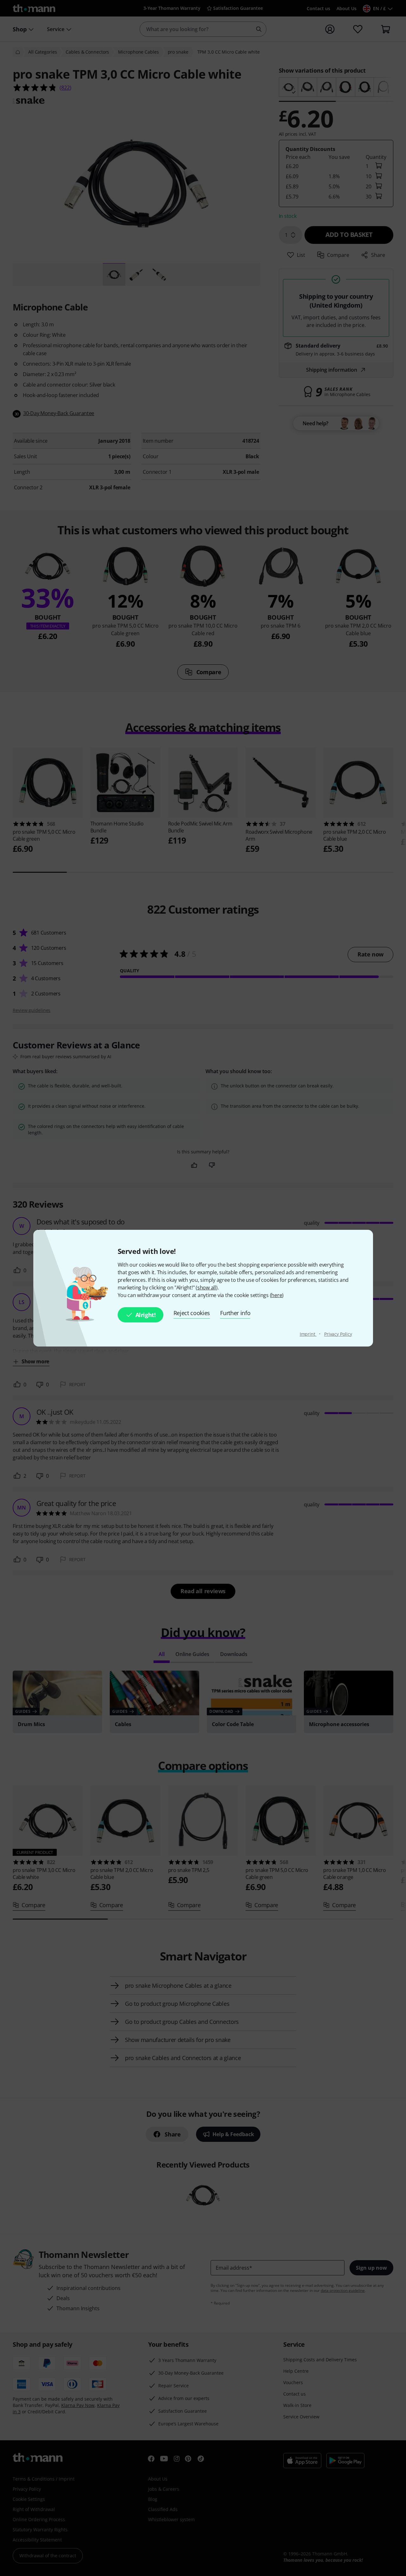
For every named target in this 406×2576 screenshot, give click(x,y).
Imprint (308, 1334)
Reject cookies (192, 1313)
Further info (235, 1313)
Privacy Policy (338, 1334)
